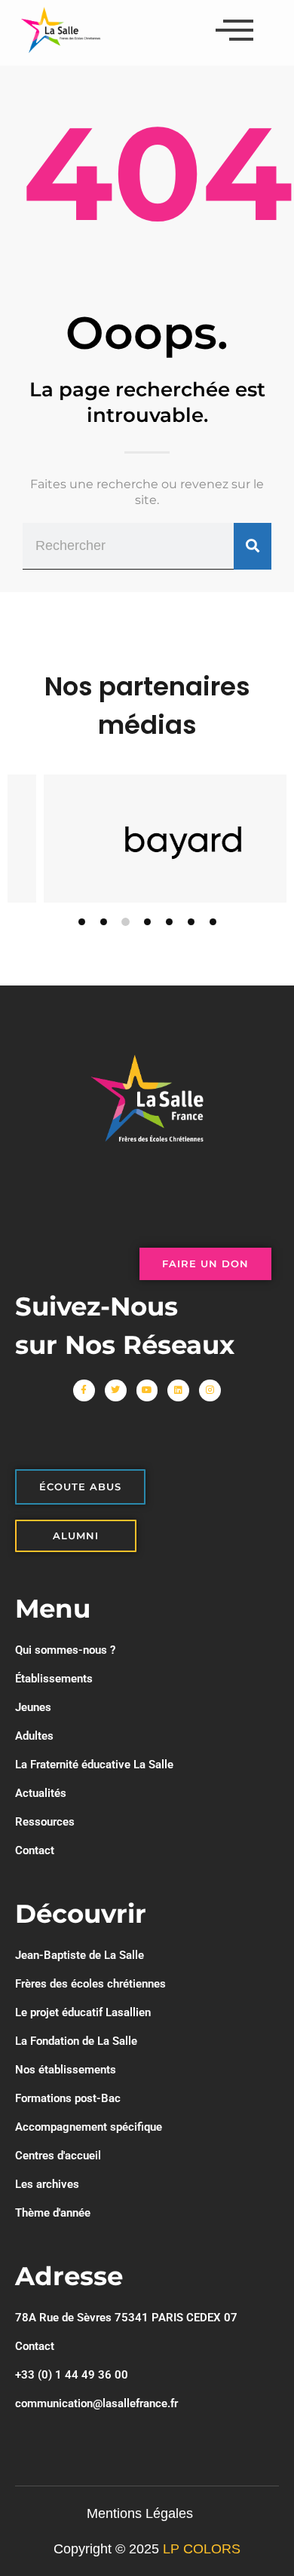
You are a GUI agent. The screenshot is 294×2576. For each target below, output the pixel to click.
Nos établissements (66, 2070)
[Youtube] (147, 1390)
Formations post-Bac (68, 2098)
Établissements (54, 1679)
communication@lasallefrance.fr (96, 2403)
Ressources (45, 1822)
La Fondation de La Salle (76, 2041)
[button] (82, 922)
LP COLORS (202, 2549)
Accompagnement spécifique (89, 2127)
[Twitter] (116, 1390)
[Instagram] (210, 1390)
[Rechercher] (253, 546)
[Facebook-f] (84, 1390)
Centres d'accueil (58, 2156)
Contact (35, 1850)
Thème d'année (53, 2213)
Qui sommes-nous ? (65, 1650)
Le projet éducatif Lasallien (83, 2012)
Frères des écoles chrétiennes (90, 1984)
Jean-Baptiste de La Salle (80, 1955)
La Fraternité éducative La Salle (94, 1765)
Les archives (47, 2184)
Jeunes (33, 1707)
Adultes (34, 1736)
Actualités (41, 1793)
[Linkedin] (178, 1390)
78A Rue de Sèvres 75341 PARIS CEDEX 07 (126, 2318)
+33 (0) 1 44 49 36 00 (72, 2375)
